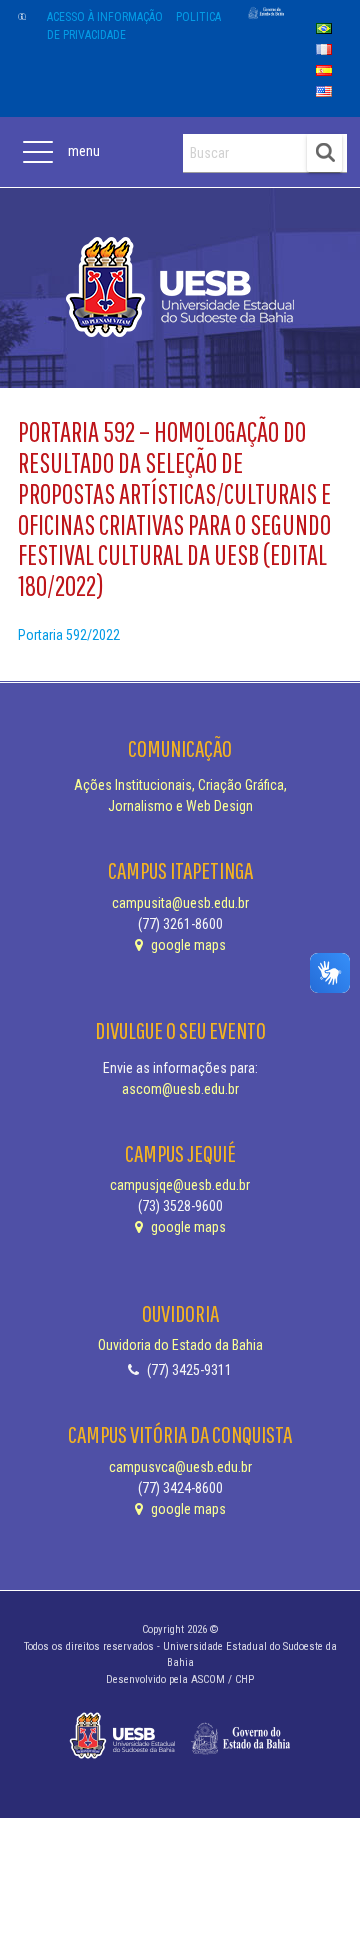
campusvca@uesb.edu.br (180, 1467)
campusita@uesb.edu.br (180, 903)
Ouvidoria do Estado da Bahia (180, 1345)
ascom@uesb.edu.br (180, 1089)
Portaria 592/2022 (69, 635)
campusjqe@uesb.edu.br (180, 1185)
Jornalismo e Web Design (180, 806)
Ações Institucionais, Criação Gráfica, (180, 785)
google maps (187, 945)
